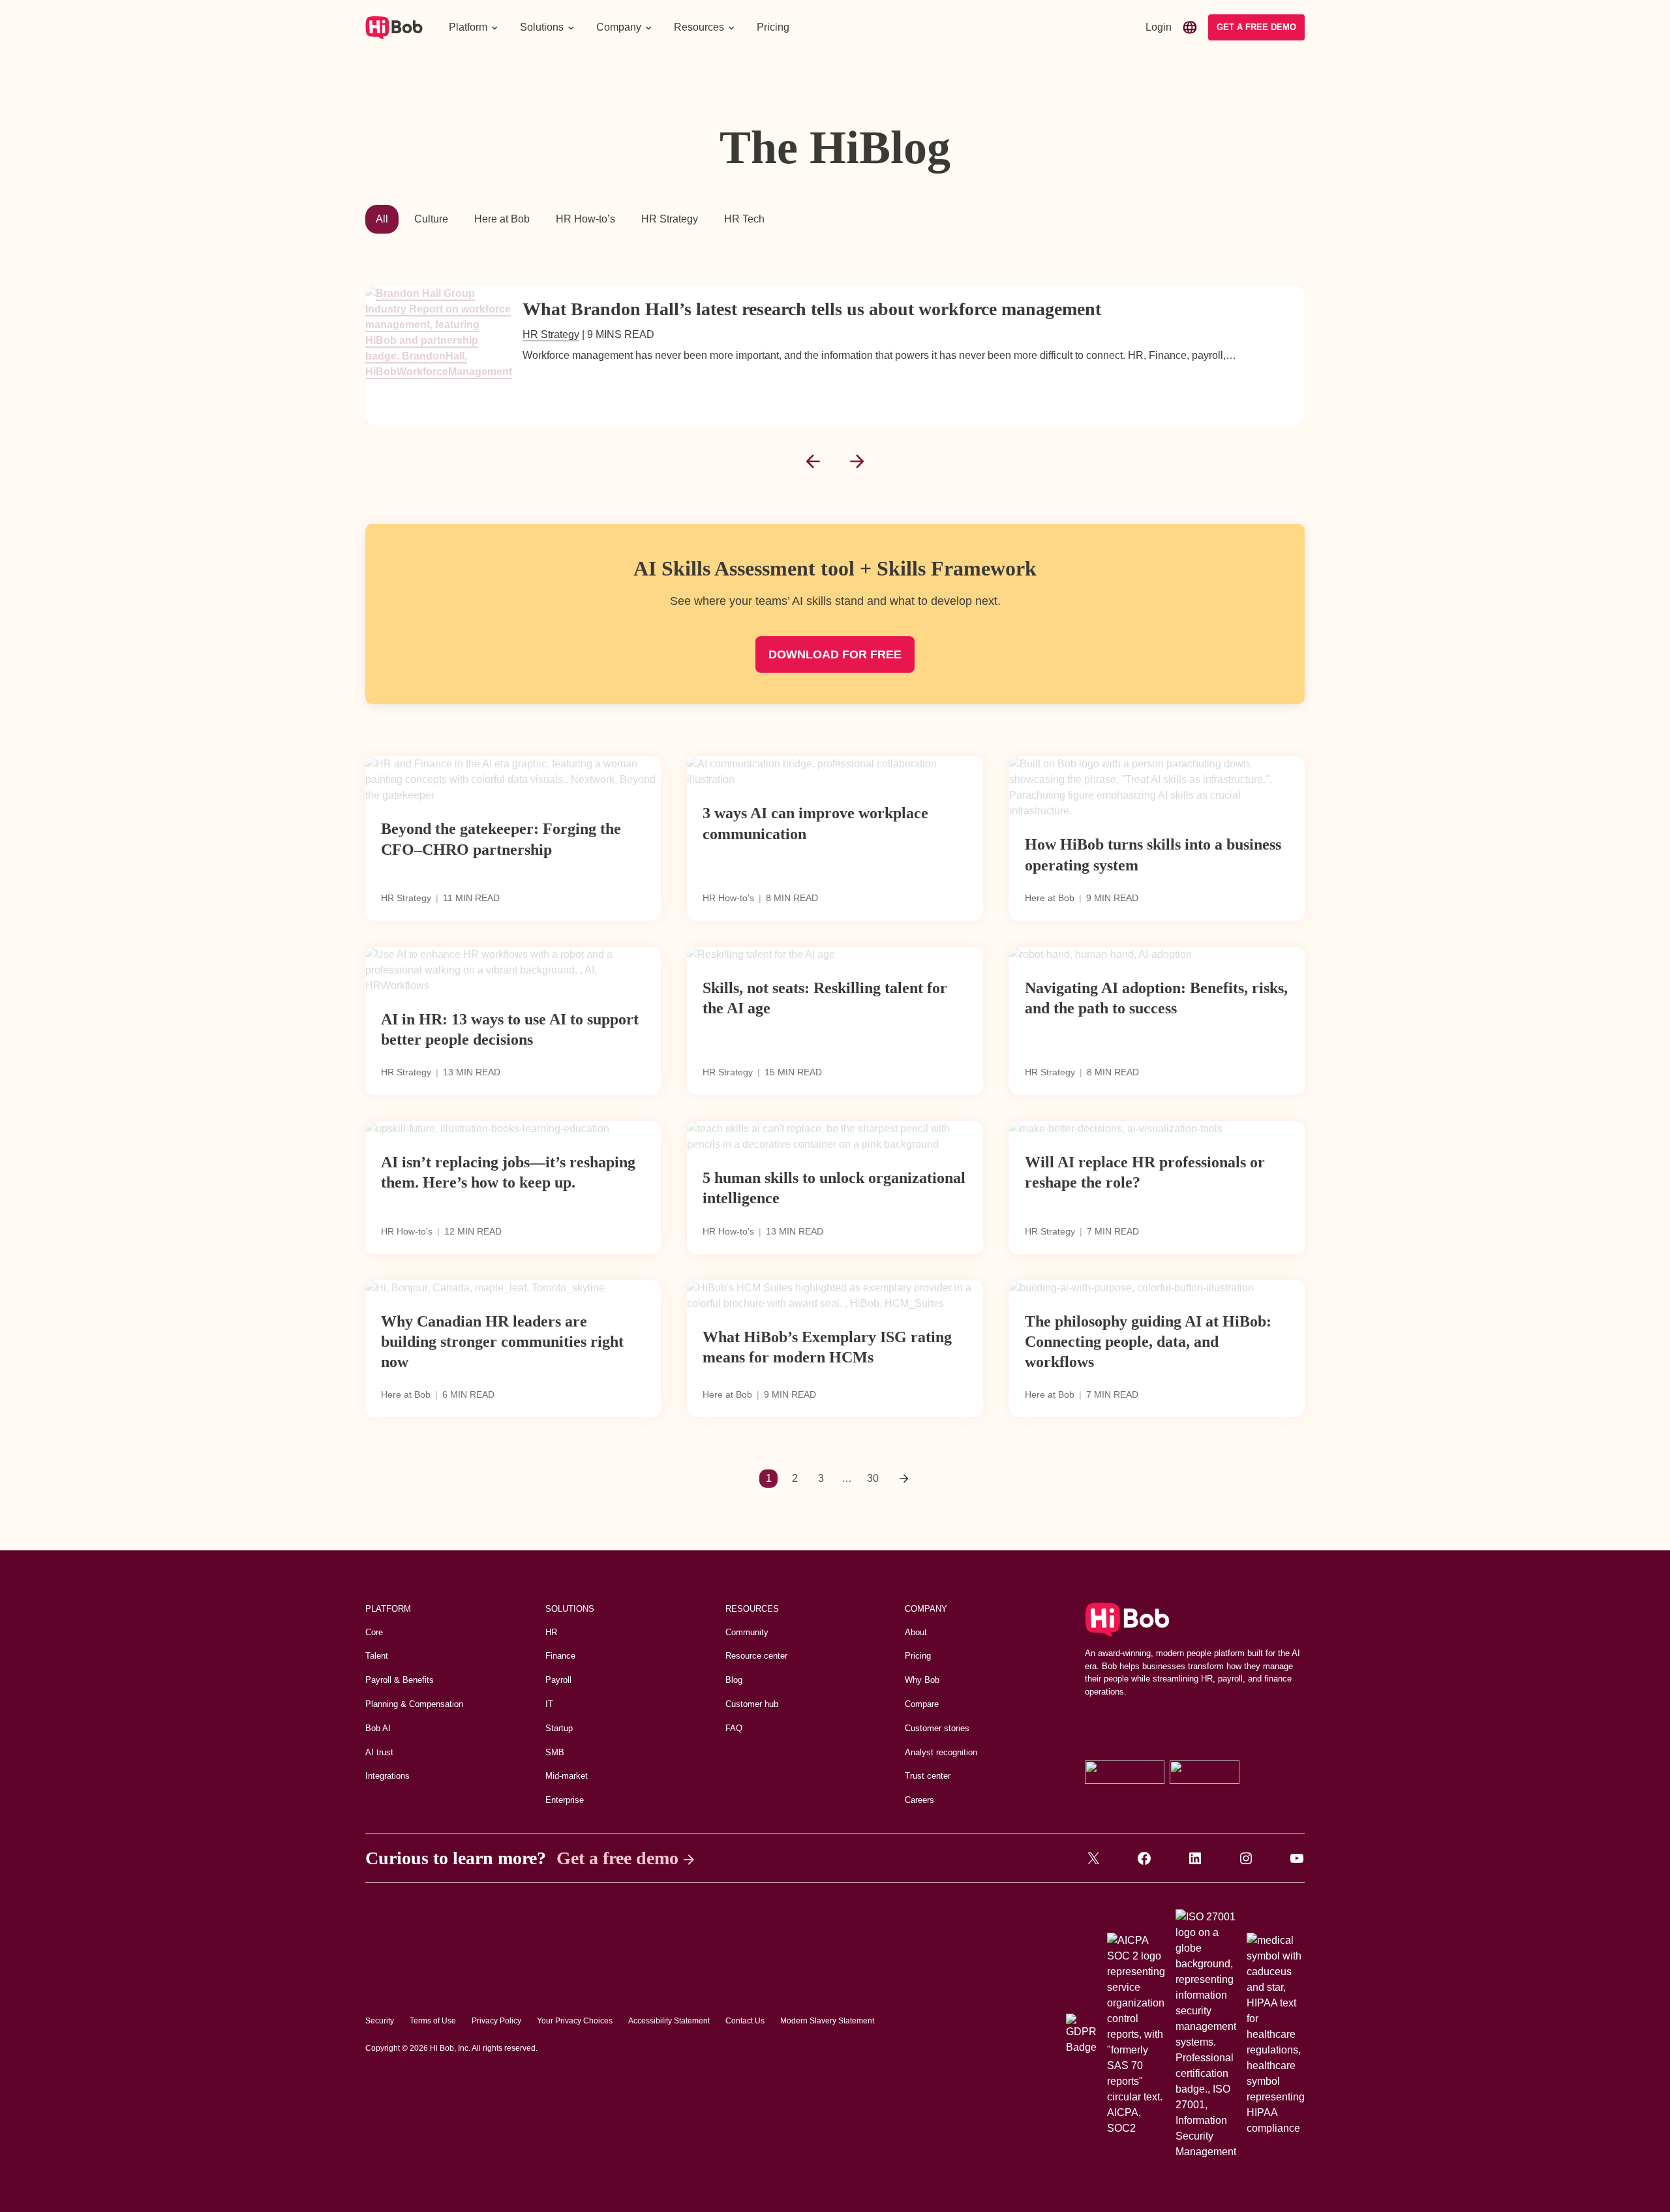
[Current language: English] (1190, 27)
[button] (474, 27)
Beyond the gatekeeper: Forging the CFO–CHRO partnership (501, 839)
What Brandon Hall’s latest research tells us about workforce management (812, 309)
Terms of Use (433, 2021)
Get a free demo (617, 1858)
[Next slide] (857, 461)
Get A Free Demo (1256, 27)
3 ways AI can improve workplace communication (815, 823)
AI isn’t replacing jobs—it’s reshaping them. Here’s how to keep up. (508, 1172)
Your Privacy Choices (575, 2021)
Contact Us (745, 2021)
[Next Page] (904, 1479)
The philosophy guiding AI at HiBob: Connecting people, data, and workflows (1148, 1342)
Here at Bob (502, 219)
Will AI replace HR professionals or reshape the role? (1145, 1172)
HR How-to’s (585, 219)
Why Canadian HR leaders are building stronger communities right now (502, 1342)
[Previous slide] (813, 461)
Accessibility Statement (669, 2021)
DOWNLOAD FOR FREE (835, 654)
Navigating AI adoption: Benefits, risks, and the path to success (1156, 998)
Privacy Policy (496, 2021)
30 (873, 1478)
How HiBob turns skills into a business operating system (1153, 854)
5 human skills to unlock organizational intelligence (834, 1188)
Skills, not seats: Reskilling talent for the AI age (825, 998)
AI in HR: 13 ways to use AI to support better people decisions (510, 1029)
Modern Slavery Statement (827, 2021)
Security (380, 2021)
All (382, 219)
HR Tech (744, 219)
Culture (431, 219)
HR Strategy (670, 219)
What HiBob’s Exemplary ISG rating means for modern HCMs (827, 1347)
